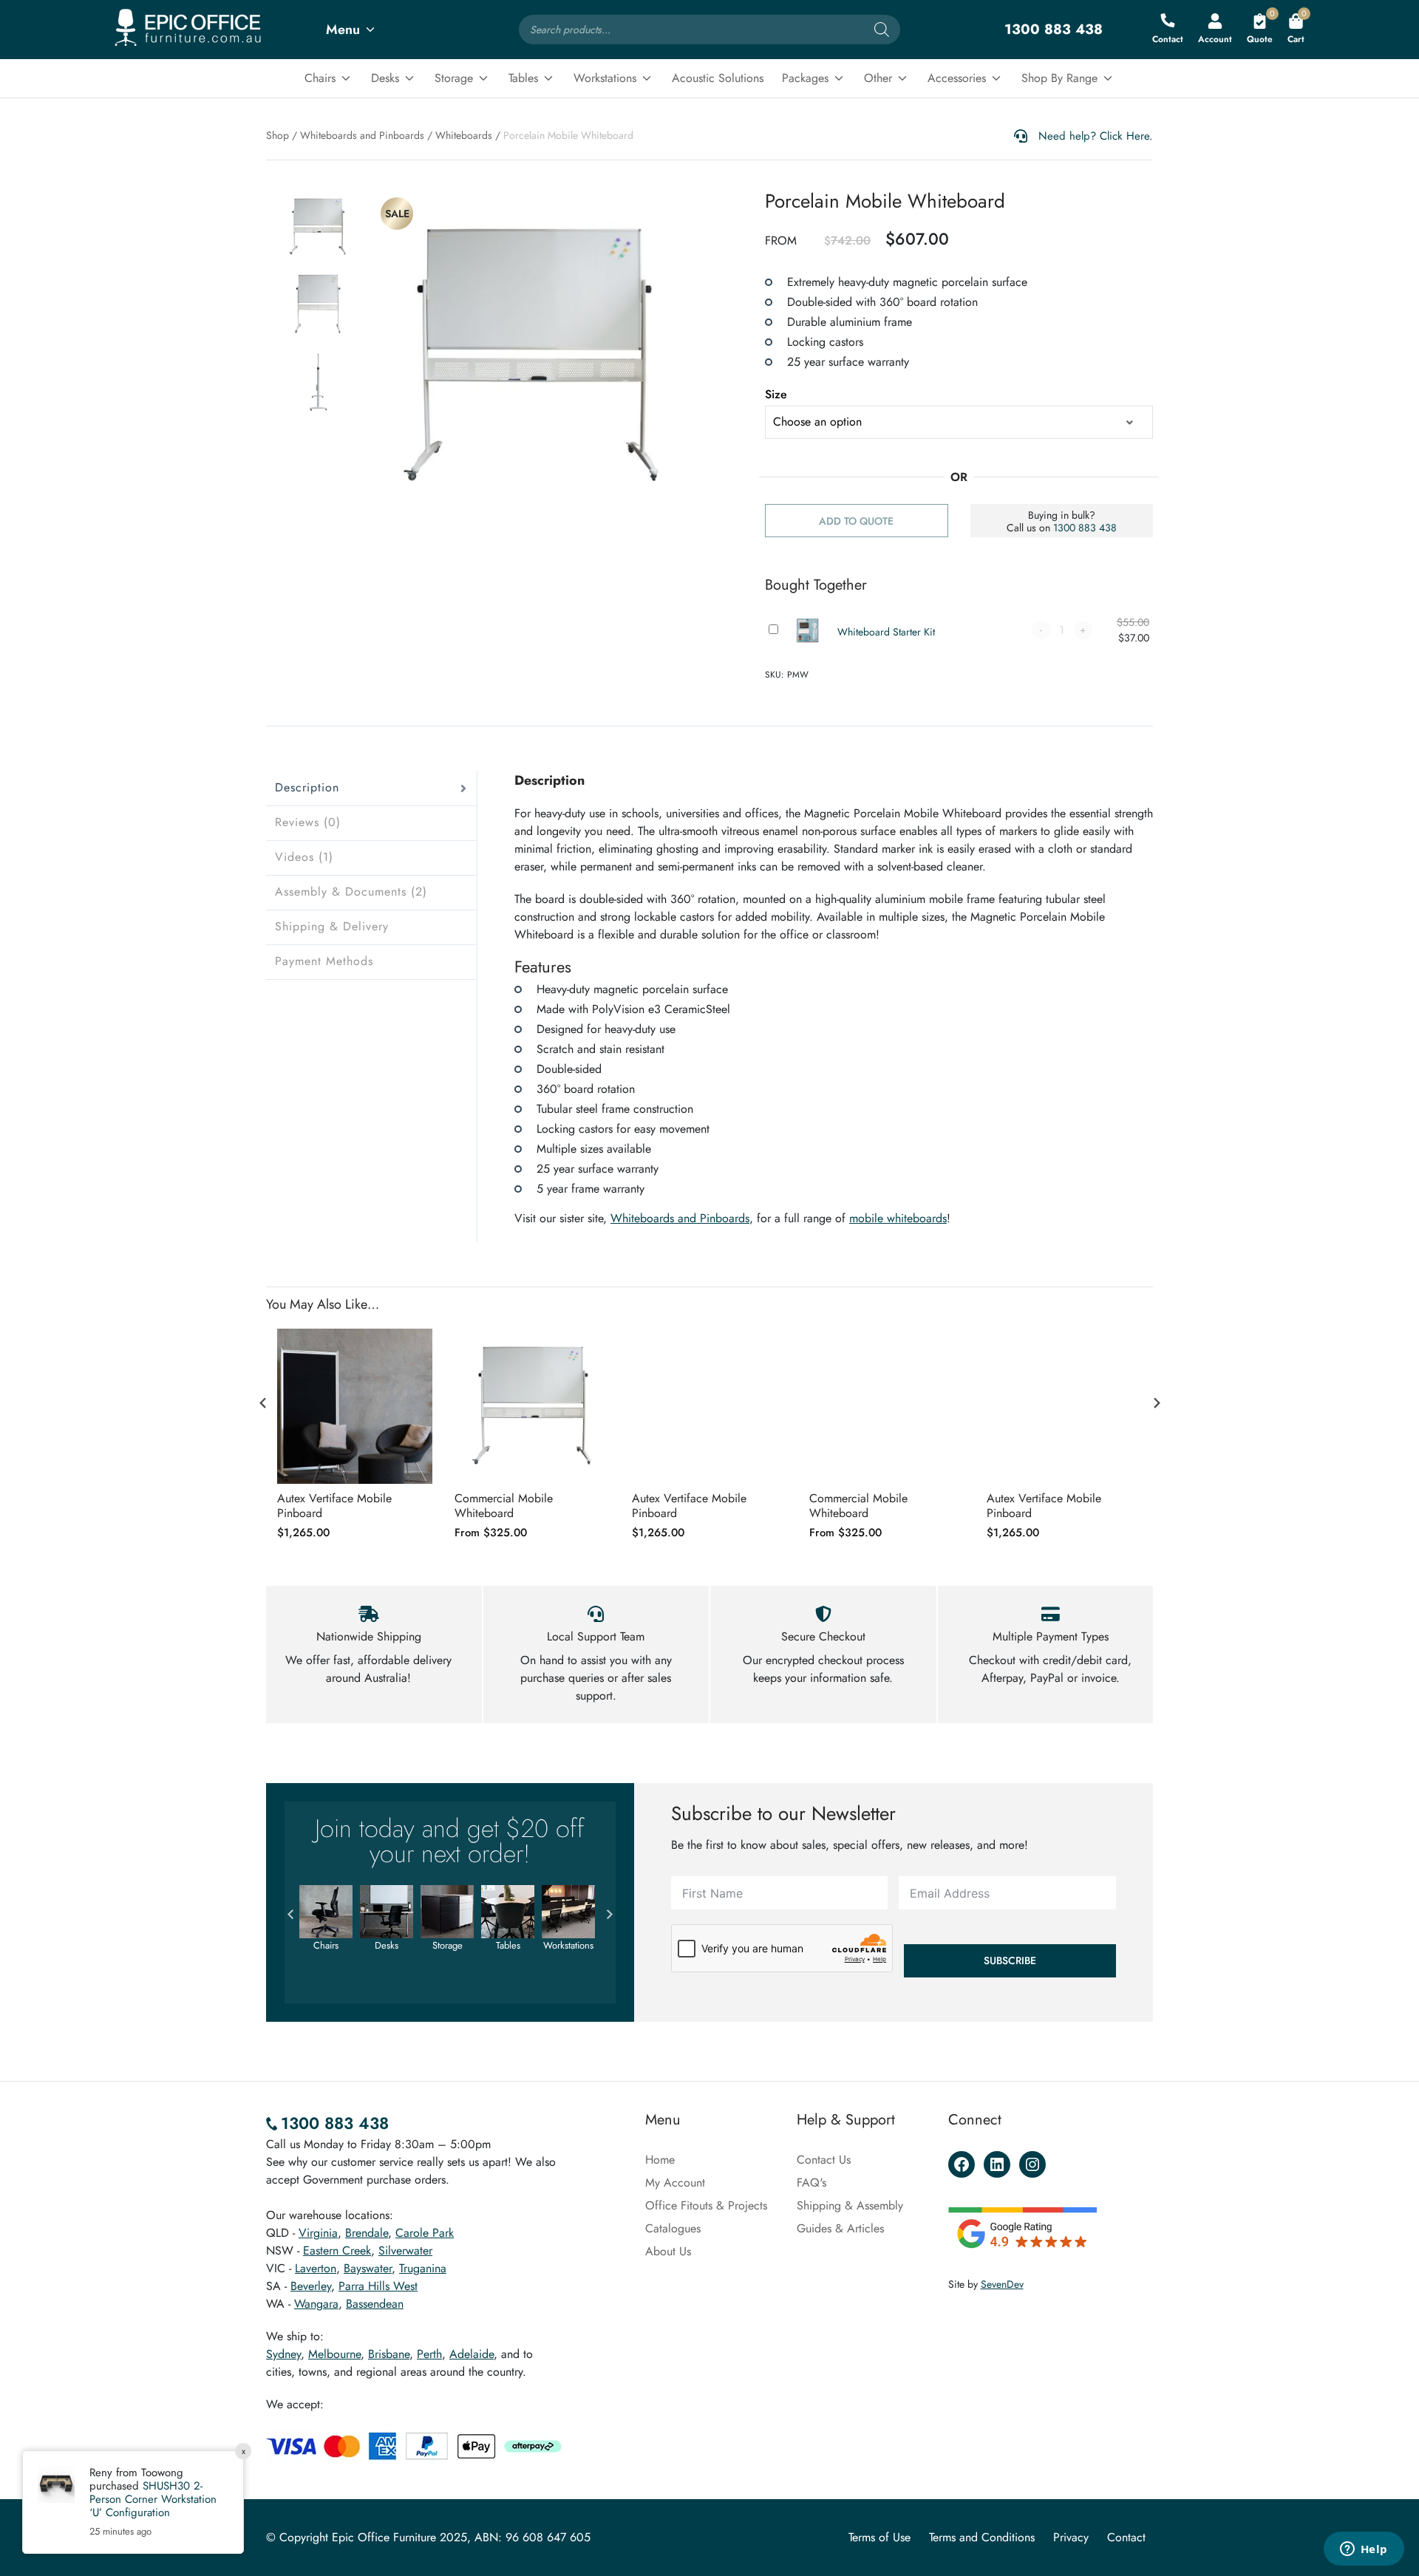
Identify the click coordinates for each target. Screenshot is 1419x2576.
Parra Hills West (378, 2286)
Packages (805, 78)
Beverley (311, 2286)
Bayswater (368, 2268)
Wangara (316, 2304)
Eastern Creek (337, 2250)
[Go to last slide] (263, 1403)
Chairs (320, 78)
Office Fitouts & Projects (706, 2205)
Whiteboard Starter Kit (886, 632)
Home (660, 2160)
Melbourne (334, 2354)
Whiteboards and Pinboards (362, 135)
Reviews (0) (308, 822)
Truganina (423, 2268)
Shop (278, 135)
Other (878, 78)
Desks (385, 78)
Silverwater (405, 2250)
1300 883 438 (1085, 528)
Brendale (367, 2233)
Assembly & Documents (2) (351, 892)
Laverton (316, 2268)
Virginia (318, 2233)
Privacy (1071, 2537)
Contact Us (824, 2160)
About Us (668, 2251)
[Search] (882, 30)
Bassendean (375, 2304)
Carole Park (425, 2233)
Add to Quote (856, 521)
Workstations (605, 78)
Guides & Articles (840, 2228)
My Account (675, 2183)
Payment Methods (324, 961)
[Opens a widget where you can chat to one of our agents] (1364, 2550)
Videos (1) (304, 857)
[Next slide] (1156, 1403)
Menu (343, 30)
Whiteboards (464, 135)
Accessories (957, 78)
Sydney (283, 2354)
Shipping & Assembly (850, 2205)
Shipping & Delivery (332, 926)
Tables (523, 78)
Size (776, 394)
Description (307, 787)
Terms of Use (879, 2537)
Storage (454, 78)
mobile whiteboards (898, 1218)
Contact (1126, 2537)
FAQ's (811, 2183)
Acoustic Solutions (718, 78)
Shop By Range (1059, 78)
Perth (429, 2354)
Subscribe (1010, 1960)
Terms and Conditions (982, 2537)
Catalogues (673, 2228)
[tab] (371, 788)
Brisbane (389, 2354)
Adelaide (472, 2354)
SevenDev (1002, 2284)
